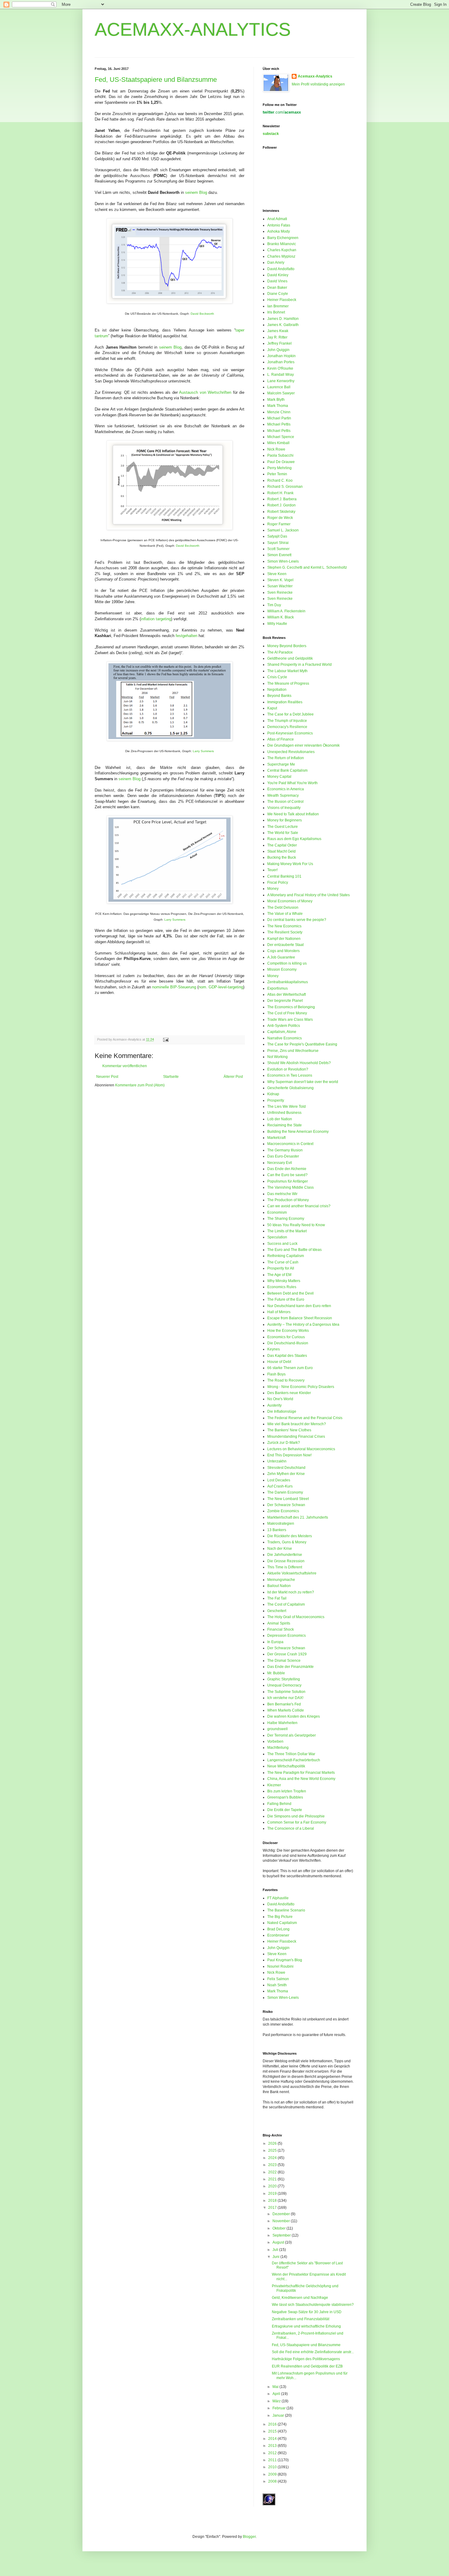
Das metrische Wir (282, 1194)
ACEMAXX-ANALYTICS (193, 29)
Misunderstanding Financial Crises (296, 1437)
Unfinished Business (284, 1113)
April (277, 2394)
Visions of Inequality (284, 808)
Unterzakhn (277, 1461)
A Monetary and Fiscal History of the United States (308, 895)
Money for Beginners (285, 820)
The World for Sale (283, 833)
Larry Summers (203, 751)
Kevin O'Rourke (280, 368)
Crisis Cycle (277, 677)
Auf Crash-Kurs (280, 1486)
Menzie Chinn (279, 412)
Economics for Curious (286, 1337)
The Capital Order (282, 845)
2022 (273, 2172)
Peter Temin (277, 474)
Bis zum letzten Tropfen (287, 1791)
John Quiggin (278, 350)
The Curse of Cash (283, 1262)
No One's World (280, 1399)
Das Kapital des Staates (287, 1356)
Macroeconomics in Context (290, 1144)
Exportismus (277, 988)
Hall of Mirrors (279, 1312)
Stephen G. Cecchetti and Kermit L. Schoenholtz (307, 567)
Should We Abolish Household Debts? (299, 1063)
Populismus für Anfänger (288, 1181)
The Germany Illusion (285, 1150)
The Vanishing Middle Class (290, 1187)
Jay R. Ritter (277, 337)
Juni (276, 2257)
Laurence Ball (279, 387)
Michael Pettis (279, 424)
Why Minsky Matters (284, 1281)
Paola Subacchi (280, 455)
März (277, 2401)
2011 (273, 2460)
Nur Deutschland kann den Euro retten (299, 1306)
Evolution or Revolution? (288, 1069)
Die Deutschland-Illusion (288, 1343)
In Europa (275, 1642)
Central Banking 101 (284, 876)
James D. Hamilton (283, 319)
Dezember (282, 2214)
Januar (279, 2415)
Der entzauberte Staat (285, 945)
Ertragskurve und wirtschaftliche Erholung (306, 2326)
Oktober (279, 2228)
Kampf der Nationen (284, 939)
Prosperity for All (281, 1268)
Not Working (277, 1057)
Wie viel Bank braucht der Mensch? (297, 1424)
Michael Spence (281, 437)
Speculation (277, 1237)
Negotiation (277, 690)
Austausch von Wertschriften (205, 392)
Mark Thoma (278, 406)
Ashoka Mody (279, 231)
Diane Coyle (278, 294)
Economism (277, 1212)
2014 (273, 2439)
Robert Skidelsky (281, 512)
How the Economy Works (288, 1331)
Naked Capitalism (282, 1923)
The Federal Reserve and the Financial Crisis (305, 1418)
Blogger (249, 2537)
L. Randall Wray (281, 375)
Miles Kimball (278, 443)
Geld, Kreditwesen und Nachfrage (300, 2298)
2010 (273, 2467)
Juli (276, 2250)
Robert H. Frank (280, 493)
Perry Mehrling (279, 468)
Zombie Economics (283, 1511)
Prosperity (276, 1100)
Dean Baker (277, 288)
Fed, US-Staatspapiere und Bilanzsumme (156, 80)
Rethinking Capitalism (286, 1256)
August (279, 2242)
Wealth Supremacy (283, 795)
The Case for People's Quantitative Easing (302, 1044)
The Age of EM (279, 1275)
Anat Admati (277, 219)
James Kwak (278, 331)
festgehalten (186, 636)
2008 (273, 2481)
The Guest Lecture (283, 827)
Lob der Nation (280, 1119)
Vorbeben (275, 1741)
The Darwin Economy (285, 1492)
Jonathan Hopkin (281, 356)
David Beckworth (202, 314)
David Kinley (278, 275)
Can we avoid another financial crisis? (299, 1206)
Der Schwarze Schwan (286, 1505)
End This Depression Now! (289, 1455)
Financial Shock (281, 1629)
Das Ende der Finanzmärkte (290, 1667)
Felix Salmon (278, 1979)
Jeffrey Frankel (279, 343)
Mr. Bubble (276, 1673)
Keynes (274, 1349)
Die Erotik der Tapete (285, 1810)
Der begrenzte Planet (285, 1001)
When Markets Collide (286, 1710)
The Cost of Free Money (287, 1013)
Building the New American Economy (298, 1132)
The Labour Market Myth (287, 671)
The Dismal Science (284, 1661)
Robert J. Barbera (282, 499)
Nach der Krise (280, 1549)
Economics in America (286, 789)
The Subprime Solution (286, 1692)
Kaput (272, 708)
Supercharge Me (281, 764)
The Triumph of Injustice (287, 721)
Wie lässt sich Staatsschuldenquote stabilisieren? (313, 2305)
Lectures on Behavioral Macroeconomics (301, 1449)
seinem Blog (196, 192)
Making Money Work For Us (290, 864)
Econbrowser (278, 1935)
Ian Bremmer (278, 306)
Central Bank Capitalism (287, 770)
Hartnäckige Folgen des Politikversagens (306, 2359)
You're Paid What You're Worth (292, 783)
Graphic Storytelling (284, 1679)
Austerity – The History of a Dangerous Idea (303, 1324)
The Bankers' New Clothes (289, 1430)
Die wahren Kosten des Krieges (294, 1716)
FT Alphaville (278, 1898)
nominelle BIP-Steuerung (174, 987)
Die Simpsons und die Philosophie (296, 1816)
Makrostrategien (281, 1523)
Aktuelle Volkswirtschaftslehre (292, 1573)
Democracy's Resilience (287, 727)
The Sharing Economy (286, 1219)
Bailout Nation (279, 1586)
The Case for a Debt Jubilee (290, 714)
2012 (273, 2453)
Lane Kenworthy (281, 381)
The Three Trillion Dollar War (291, 1754)
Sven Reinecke (280, 592)
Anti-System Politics (284, 1026)
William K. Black (281, 617)
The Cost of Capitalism (286, 1604)
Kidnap (273, 1094)
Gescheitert (277, 1611)
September (282, 2235)
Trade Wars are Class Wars (290, 1020)
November (282, 2221)
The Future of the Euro (286, 1299)
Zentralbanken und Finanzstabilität (301, 2319)
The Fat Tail (277, 1598)
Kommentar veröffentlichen (125, 1066)
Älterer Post (233, 1077)
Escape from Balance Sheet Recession (300, 1318)
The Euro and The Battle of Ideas (294, 1250)
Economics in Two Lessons (290, 1075)
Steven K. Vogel (280, 580)
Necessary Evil (280, 1163)
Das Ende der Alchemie (287, 1169)
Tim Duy (274, 605)
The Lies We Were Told (287, 1107)
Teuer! (272, 870)
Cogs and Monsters (283, 951)
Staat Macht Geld (281, 851)
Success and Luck (282, 1244)
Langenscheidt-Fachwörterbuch (294, 1760)
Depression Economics (287, 1636)
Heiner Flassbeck (282, 300)
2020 (273, 2186)
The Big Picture (280, 1917)
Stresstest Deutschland (286, 1468)
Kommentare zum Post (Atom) (140, 1085)
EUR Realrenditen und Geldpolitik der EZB (307, 2366)
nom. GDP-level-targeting (221, 987)
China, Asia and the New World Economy (301, 1779)
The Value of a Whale (285, 914)
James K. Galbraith (283, 325)
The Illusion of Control (285, 802)
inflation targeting (156, 619)
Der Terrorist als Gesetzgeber (292, 1735)
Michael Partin (279, 418)
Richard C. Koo (280, 480)
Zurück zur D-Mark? (284, 1443)
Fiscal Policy (278, 882)
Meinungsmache (281, 1580)
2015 (273, 2431)
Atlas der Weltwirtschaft (287, 995)
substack (271, 134)
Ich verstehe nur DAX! (285, 1698)
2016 (273, 2424)
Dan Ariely (276, 263)
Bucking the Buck (282, 857)
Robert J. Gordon (281, 505)
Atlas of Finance (281, 739)
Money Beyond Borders (287, 646)
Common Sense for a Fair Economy (297, 1822)
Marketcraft (276, 1138)
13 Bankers (277, 1530)
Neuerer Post (107, 1077)
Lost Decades (279, 1480)
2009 (273, 2474)
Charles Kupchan (282, 250)
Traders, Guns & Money (287, 1542)
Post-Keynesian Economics (290, 733)
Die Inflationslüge (282, 1411)
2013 (273, 2446)
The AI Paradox (280, 652)
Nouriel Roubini (280, 1966)
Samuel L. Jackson (283, 530)
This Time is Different (285, 1567)
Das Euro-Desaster (283, 1156)
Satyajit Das (277, 536)
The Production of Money (288, 1200)
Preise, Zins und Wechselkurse (293, 1051)
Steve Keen (277, 574)
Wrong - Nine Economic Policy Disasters (301, 1387)
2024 (273, 2158)
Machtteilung (278, 1748)
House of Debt (279, 1362)
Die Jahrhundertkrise (285, 1555)
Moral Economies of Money (290, 901)
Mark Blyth (276, 400)
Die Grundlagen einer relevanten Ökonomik (303, 745)
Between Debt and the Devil (290, 1293)
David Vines (277, 281)
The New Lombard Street (288, 1499)
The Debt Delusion (283, 908)
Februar (279, 2408)
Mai (276, 2387)
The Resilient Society (285, 932)
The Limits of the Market (287, 1231)
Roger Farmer (279, 524)
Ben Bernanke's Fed (284, 1704)
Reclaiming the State (285, 1125)
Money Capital (279, 777)
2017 (273, 2208)
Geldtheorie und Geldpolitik (290, 658)
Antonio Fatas (279, 225)
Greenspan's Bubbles (285, 1797)
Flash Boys (276, 1374)
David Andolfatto (281, 269)
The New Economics (284, 926)
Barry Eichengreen (283, 238)
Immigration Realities (285, 702)
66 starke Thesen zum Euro (290, 1368)
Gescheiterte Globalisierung (290, 1088)
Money (273, 889)
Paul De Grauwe (281, 462)
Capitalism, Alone (282, 1032)
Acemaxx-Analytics (315, 76)
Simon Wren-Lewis (283, 561)
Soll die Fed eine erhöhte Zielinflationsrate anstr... (313, 2352)
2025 (273, 2150)
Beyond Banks (279, 696)
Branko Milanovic (282, 244)
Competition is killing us (287, 963)
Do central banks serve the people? (297, 920)
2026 (273, 2143)
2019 (273, 2194)
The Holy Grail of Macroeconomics (296, 1617)
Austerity (274, 1405)
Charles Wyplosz (281, 256)
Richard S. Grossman (285, 487)
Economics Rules (282, 1287)
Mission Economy (282, 969)
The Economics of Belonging (291, 1007)
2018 (273, 2201)
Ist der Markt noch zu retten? (291, 1592)
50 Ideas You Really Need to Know (296, 1225)
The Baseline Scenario (286, 1910)
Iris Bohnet (276, 312)
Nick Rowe (276, 449)
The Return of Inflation (286, 758)
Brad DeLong (278, 1929)
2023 (273, 2165)
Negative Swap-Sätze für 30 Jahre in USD (307, 2312)
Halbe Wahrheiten (282, 1723)
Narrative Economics (285, 1038)
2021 (273, 2179)
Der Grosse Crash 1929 (287, 1654)
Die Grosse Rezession (286, 1561)
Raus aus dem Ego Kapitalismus (294, 839)
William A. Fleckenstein (286, 611)
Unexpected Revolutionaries (291, 752)
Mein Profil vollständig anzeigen (318, 84)
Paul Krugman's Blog (285, 1960)
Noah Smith (277, 1985)
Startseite (171, 1077)
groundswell (277, 1729)
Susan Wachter (280, 586)
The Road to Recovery (286, 1380)
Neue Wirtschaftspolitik (286, 1766)
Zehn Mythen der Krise (286, 1474)
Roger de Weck (280, 518)
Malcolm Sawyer (281, 393)
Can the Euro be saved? (287, 1175)
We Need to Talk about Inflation (293, 814)
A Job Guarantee (281, 957)
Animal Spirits (279, 1623)
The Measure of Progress (288, 683)
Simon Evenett (279, 555)
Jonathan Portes (281, 362)
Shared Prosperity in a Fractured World (299, 665)
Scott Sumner (278, 549)
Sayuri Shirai (278, 543)
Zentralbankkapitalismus (288, 982)
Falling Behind (279, 1804)
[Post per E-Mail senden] (165, 1039)
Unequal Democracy (284, 1685)
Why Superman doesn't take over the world (303, 1082)
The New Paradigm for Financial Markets (301, 1773)
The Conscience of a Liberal (291, 1828)
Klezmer (274, 1785)
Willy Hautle (277, 624)
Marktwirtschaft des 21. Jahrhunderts (298, 1517)
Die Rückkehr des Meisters (290, 1536)
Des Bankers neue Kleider (289, 1393)
